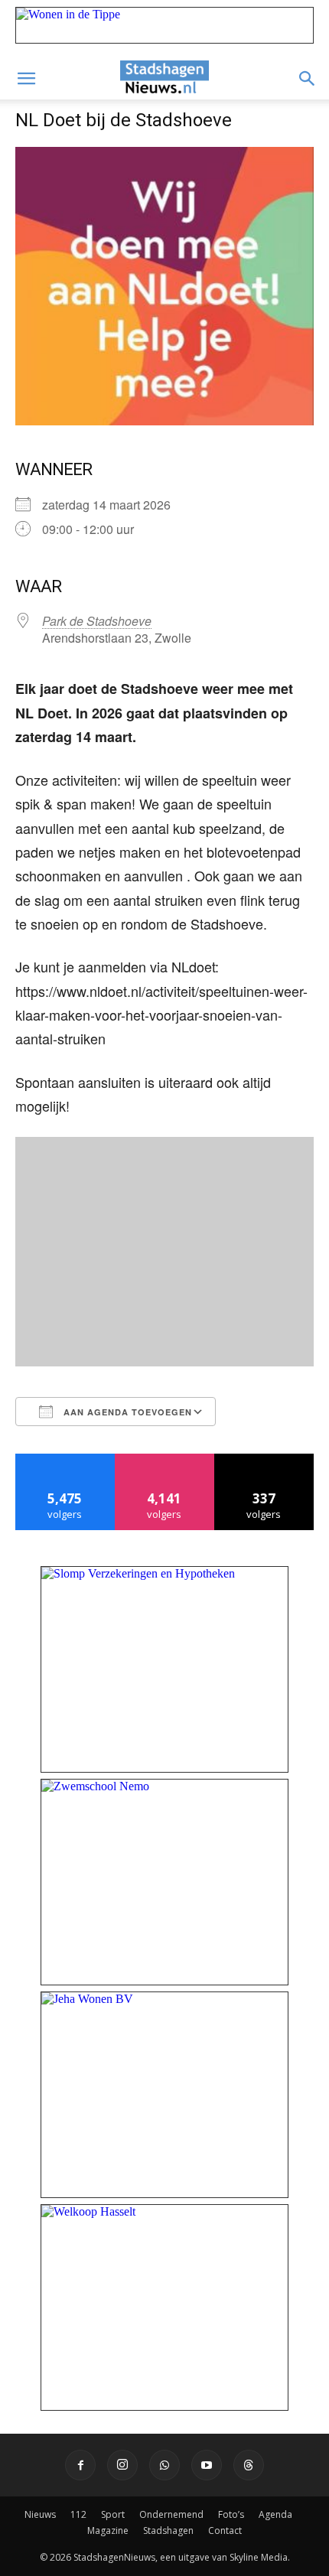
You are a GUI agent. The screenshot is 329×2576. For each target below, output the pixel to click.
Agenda (275, 2514)
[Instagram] (122, 2465)
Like (65, 1459)
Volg (165, 1459)
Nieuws (40, 2514)
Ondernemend (171, 2514)
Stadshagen (168, 2530)
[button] (26, 79)
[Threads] (249, 2465)
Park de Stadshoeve (97, 621)
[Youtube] (207, 2465)
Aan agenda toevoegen (126, 1412)
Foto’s (231, 2514)
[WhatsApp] (164, 2465)
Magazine (108, 2530)
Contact (225, 2530)
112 (78, 2514)
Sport (113, 2514)
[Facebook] (80, 2465)
